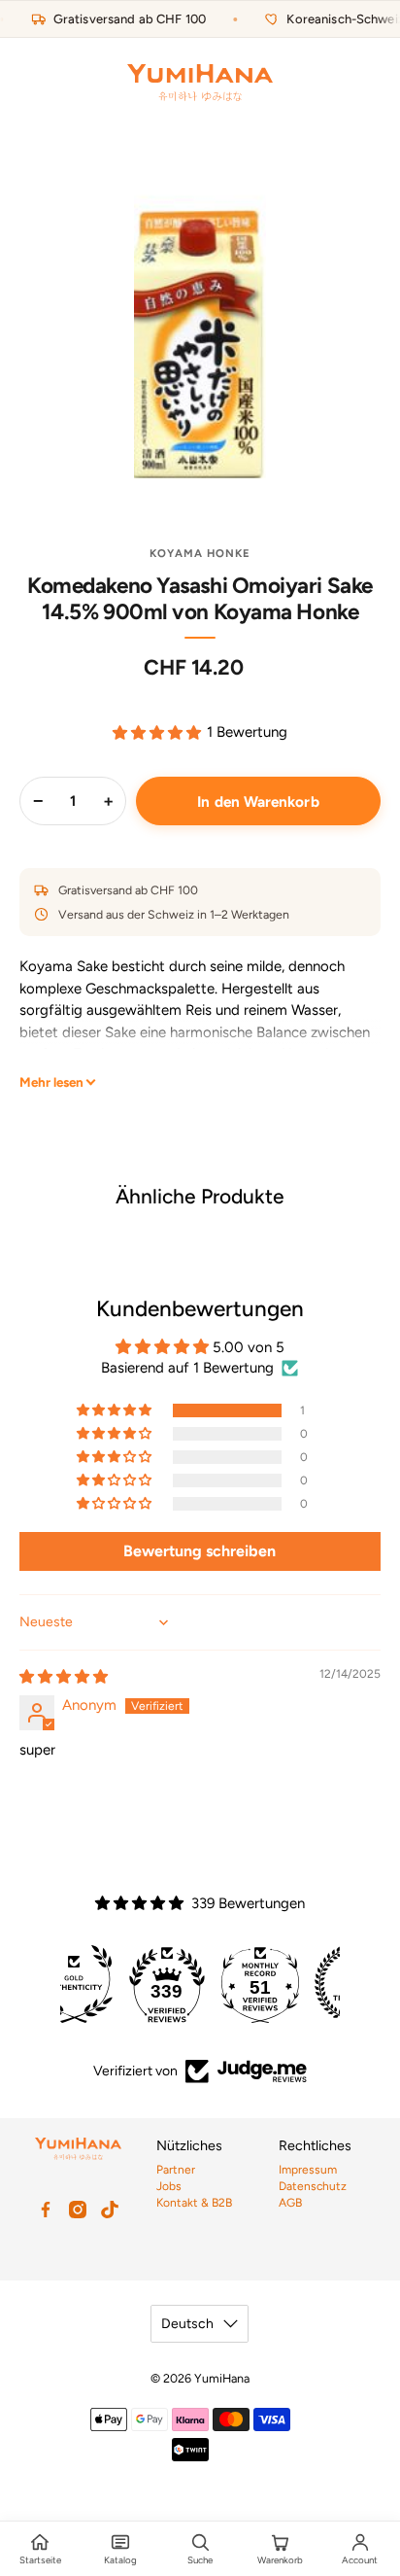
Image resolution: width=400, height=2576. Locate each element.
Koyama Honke (200, 553)
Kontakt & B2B (194, 2203)
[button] (157, 732)
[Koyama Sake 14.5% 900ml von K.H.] (200, 332)
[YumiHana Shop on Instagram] (78, 2210)
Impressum (308, 2170)
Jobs (169, 2186)
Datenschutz (313, 2186)
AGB (290, 2203)
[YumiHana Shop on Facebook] (46, 2210)
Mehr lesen (51, 1082)
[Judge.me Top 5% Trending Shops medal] (293, 1984)
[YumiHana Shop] (200, 83)
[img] (64, 1677)
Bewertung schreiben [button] (200, 1551)
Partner (176, 2170)
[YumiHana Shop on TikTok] (110, 2210)
